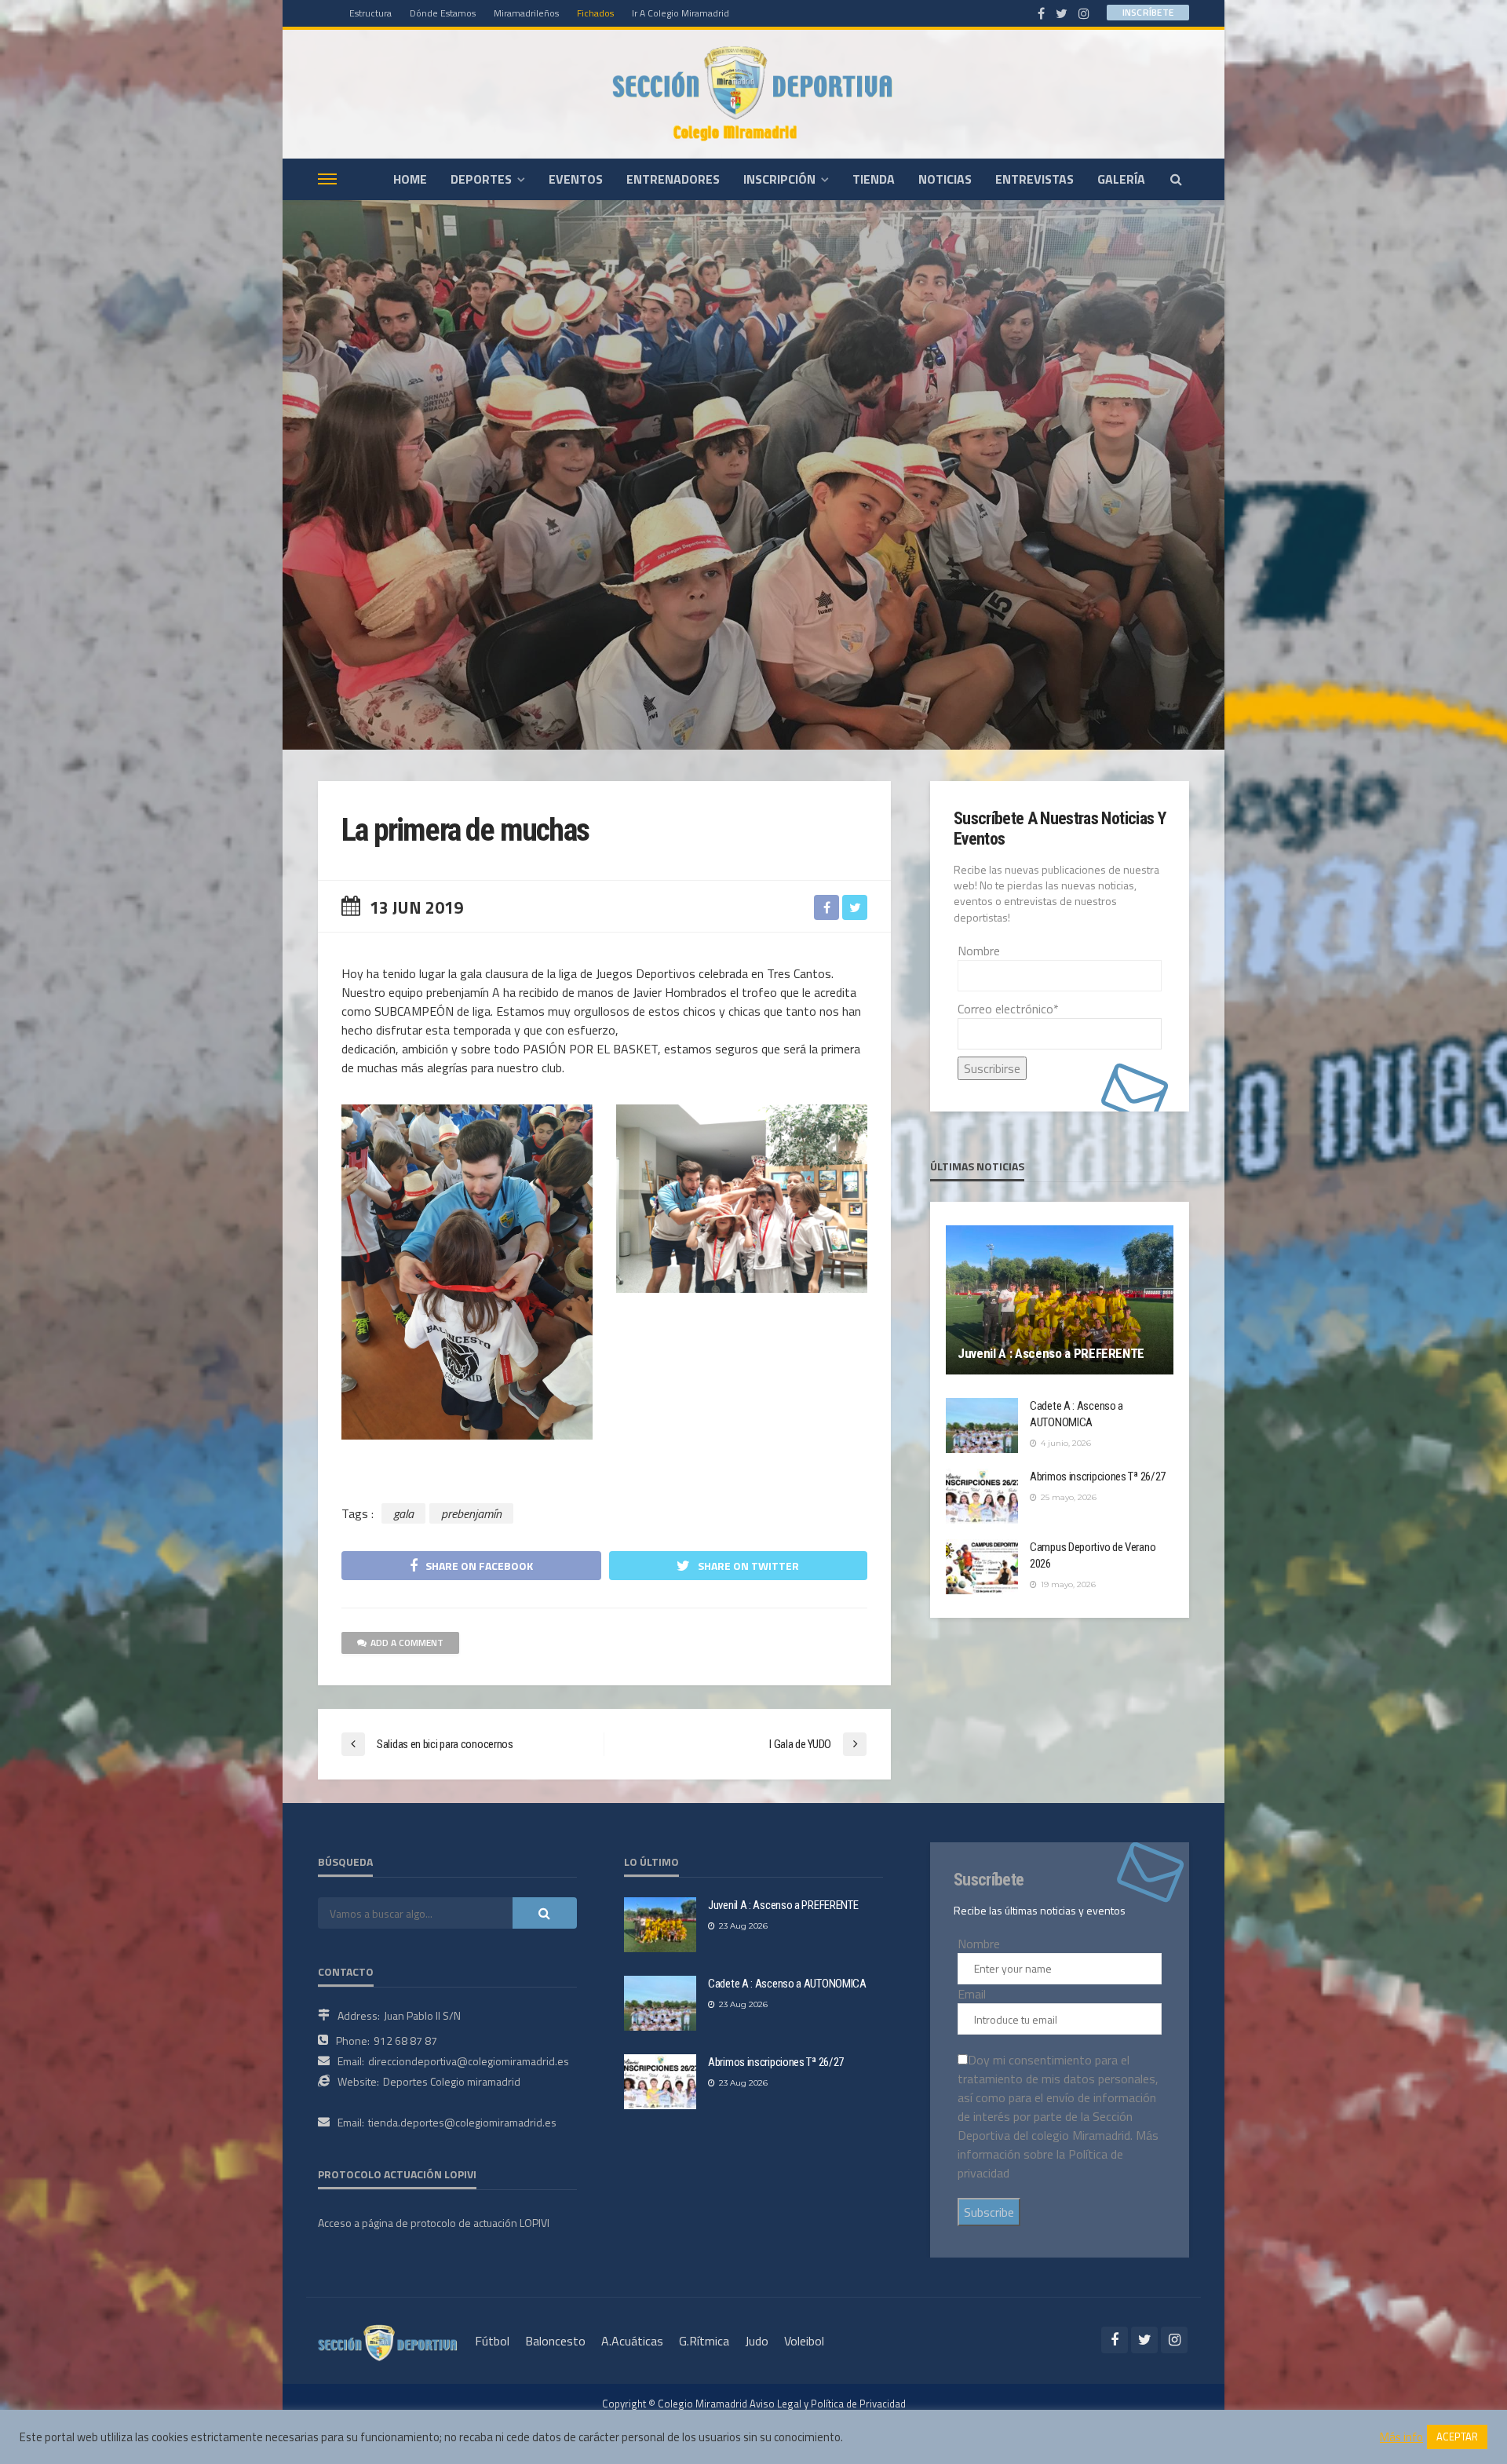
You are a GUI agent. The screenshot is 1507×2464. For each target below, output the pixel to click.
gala (403, 1513)
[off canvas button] (327, 179)
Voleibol (804, 2341)
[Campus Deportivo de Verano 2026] (982, 1567)
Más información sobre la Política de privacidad (1058, 2154)
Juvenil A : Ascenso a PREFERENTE (1051, 1353)
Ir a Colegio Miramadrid (681, 13)
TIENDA (874, 179)
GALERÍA (1121, 179)
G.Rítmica (704, 2341)
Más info (1401, 2437)
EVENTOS (576, 179)
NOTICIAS (945, 179)
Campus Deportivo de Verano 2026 (1093, 1555)
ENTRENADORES (673, 179)
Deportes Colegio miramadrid (452, 2081)
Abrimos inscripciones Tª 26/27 (1098, 1477)
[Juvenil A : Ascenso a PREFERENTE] (1060, 1300)
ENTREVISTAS (1034, 179)
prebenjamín (471, 1513)
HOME (410, 179)
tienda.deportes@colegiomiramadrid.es (462, 2122)
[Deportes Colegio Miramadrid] (753, 94)
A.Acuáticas (632, 2341)
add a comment (407, 1643)
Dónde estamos (443, 13)
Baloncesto (555, 2341)
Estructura (370, 13)
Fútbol (492, 2341)
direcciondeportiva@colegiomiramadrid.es (469, 2061)
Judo (757, 2341)
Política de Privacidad (858, 2404)
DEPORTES (481, 179)
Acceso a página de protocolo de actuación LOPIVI (434, 2223)
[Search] (1176, 179)
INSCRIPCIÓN (779, 179)
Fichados (595, 13)
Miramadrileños (526, 13)
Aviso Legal (775, 2404)
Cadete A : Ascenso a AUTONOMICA (1076, 1414)
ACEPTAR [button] (1457, 2437)
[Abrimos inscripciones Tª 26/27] (982, 1496)
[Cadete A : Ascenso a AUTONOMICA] (982, 1425)
